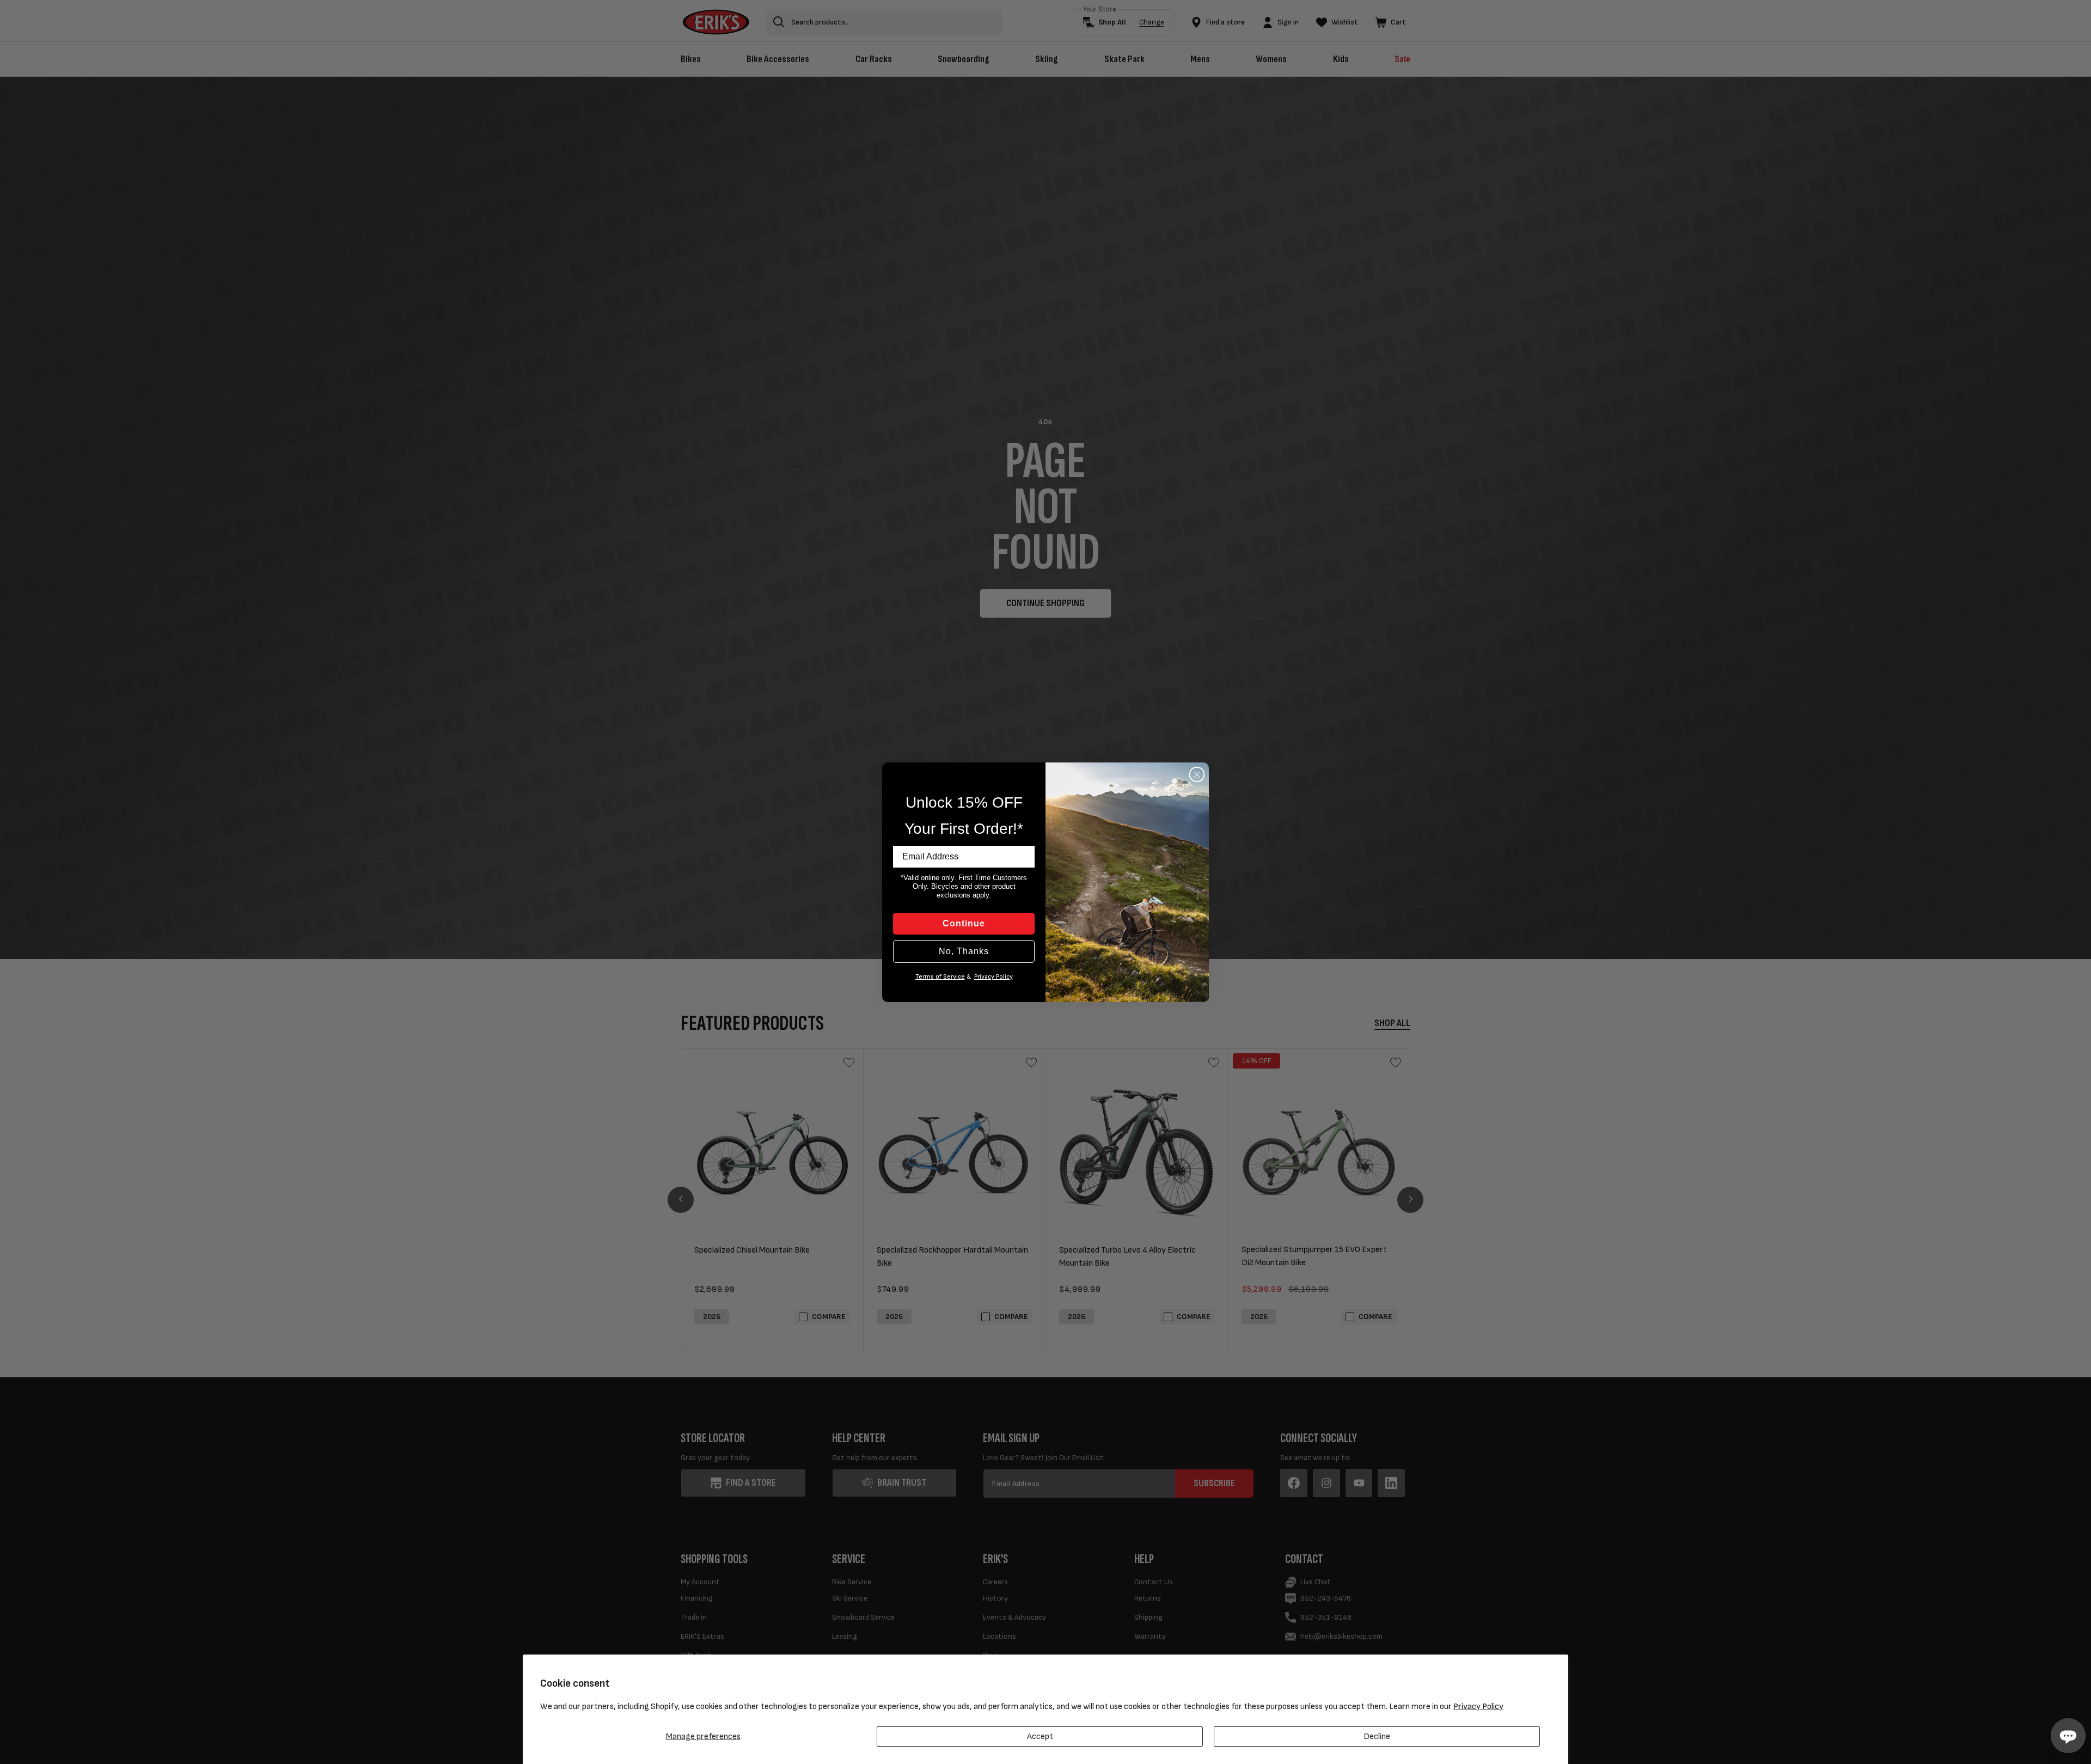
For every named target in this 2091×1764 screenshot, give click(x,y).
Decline (1377, 1736)
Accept (1040, 1736)
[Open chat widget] (2068, 1736)
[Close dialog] (1197, 774)
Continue (964, 923)
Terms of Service (940, 977)
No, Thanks (964, 951)
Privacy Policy (1478, 1707)
